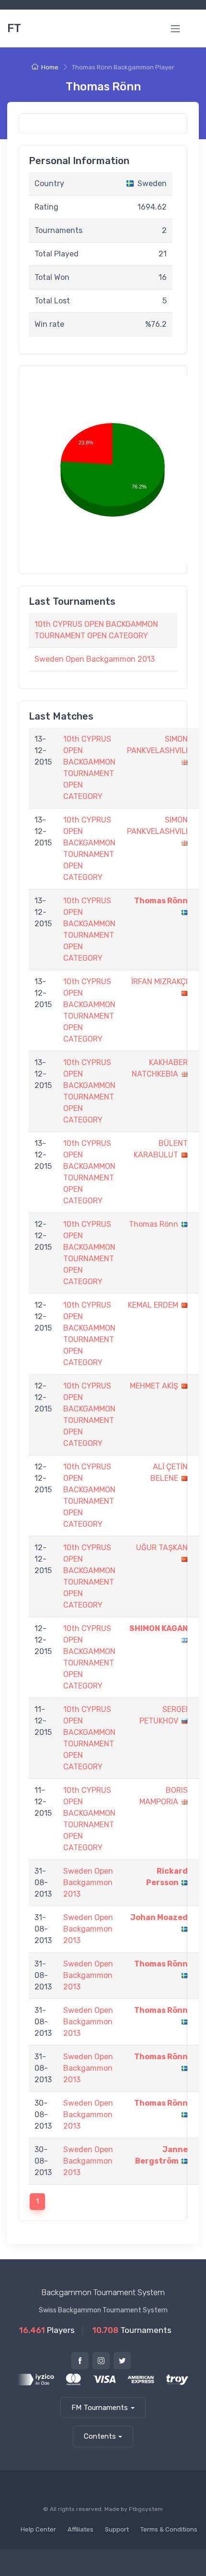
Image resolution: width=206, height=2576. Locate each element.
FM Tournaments (100, 2408)
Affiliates (80, 2529)
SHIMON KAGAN (159, 1628)
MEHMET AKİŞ (154, 1386)
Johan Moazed (159, 1917)
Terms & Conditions (169, 2529)
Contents (100, 2436)
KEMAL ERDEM (153, 1305)
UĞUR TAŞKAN (162, 1548)
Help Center (38, 2529)
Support (117, 2529)
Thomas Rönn (161, 901)
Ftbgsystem (146, 2509)
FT (14, 28)
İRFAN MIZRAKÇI (160, 982)
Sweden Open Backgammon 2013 (95, 659)
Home (50, 67)
